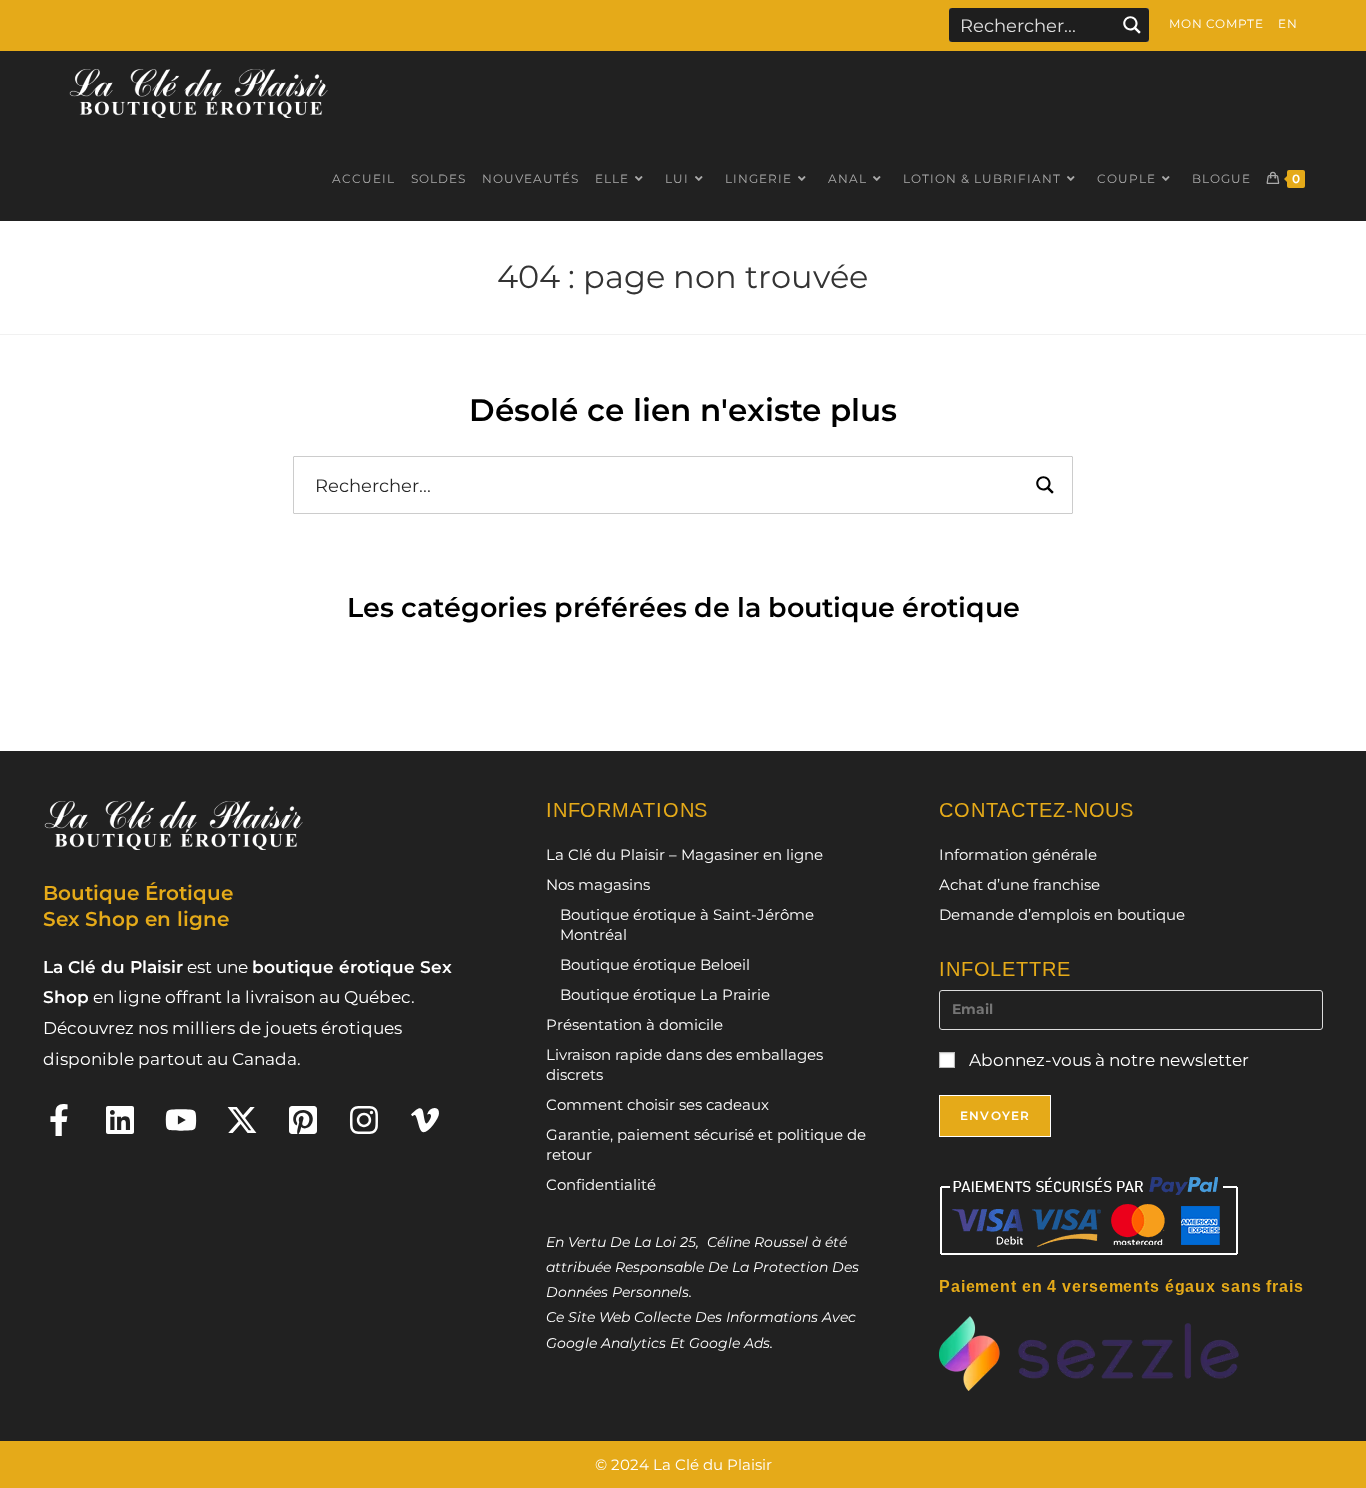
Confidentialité (601, 1184)
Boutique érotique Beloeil (655, 964)
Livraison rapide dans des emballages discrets (684, 1064)
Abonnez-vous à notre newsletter (1107, 1060)
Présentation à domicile (634, 1024)
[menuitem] (1287, 24)
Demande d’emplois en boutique (1062, 914)
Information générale (1018, 854)
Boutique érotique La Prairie (665, 994)
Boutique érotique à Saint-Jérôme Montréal (687, 924)
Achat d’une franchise (1019, 884)
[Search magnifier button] (1132, 25)
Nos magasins (598, 884)
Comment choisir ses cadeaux (657, 1104)
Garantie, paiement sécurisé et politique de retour (706, 1144)
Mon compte (1216, 23)
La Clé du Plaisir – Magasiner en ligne (684, 854)
